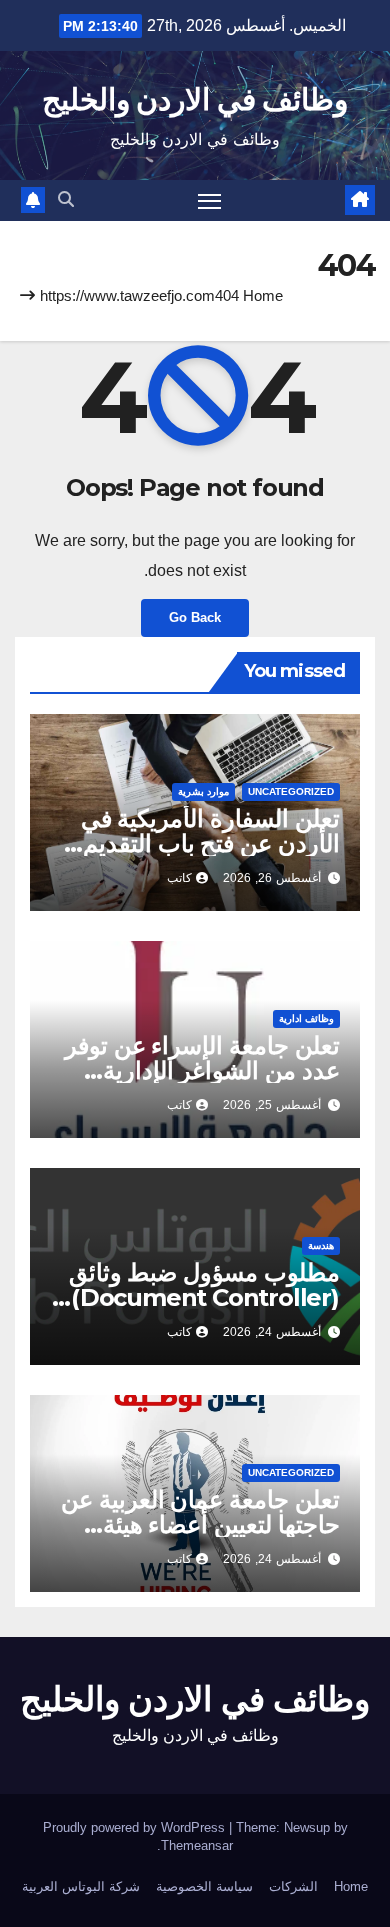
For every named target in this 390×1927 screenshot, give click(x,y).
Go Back (195, 617)
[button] (66, 199)
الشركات (293, 1886)
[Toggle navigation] (210, 201)
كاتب (179, 878)
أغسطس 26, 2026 (272, 878)
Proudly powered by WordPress (136, 1827)
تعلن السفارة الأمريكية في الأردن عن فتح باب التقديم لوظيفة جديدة (210, 843)
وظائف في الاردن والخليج (195, 99)
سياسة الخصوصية (204, 1886)
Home (263, 295)
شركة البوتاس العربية (81, 1886)
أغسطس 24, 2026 (272, 1332)
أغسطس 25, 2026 (272, 1105)
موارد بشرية (203, 791)
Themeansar (197, 1845)
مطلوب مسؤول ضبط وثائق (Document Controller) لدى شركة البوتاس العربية (204, 1297)
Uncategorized (291, 791)
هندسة (321, 1245)
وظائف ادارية (306, 1018)
